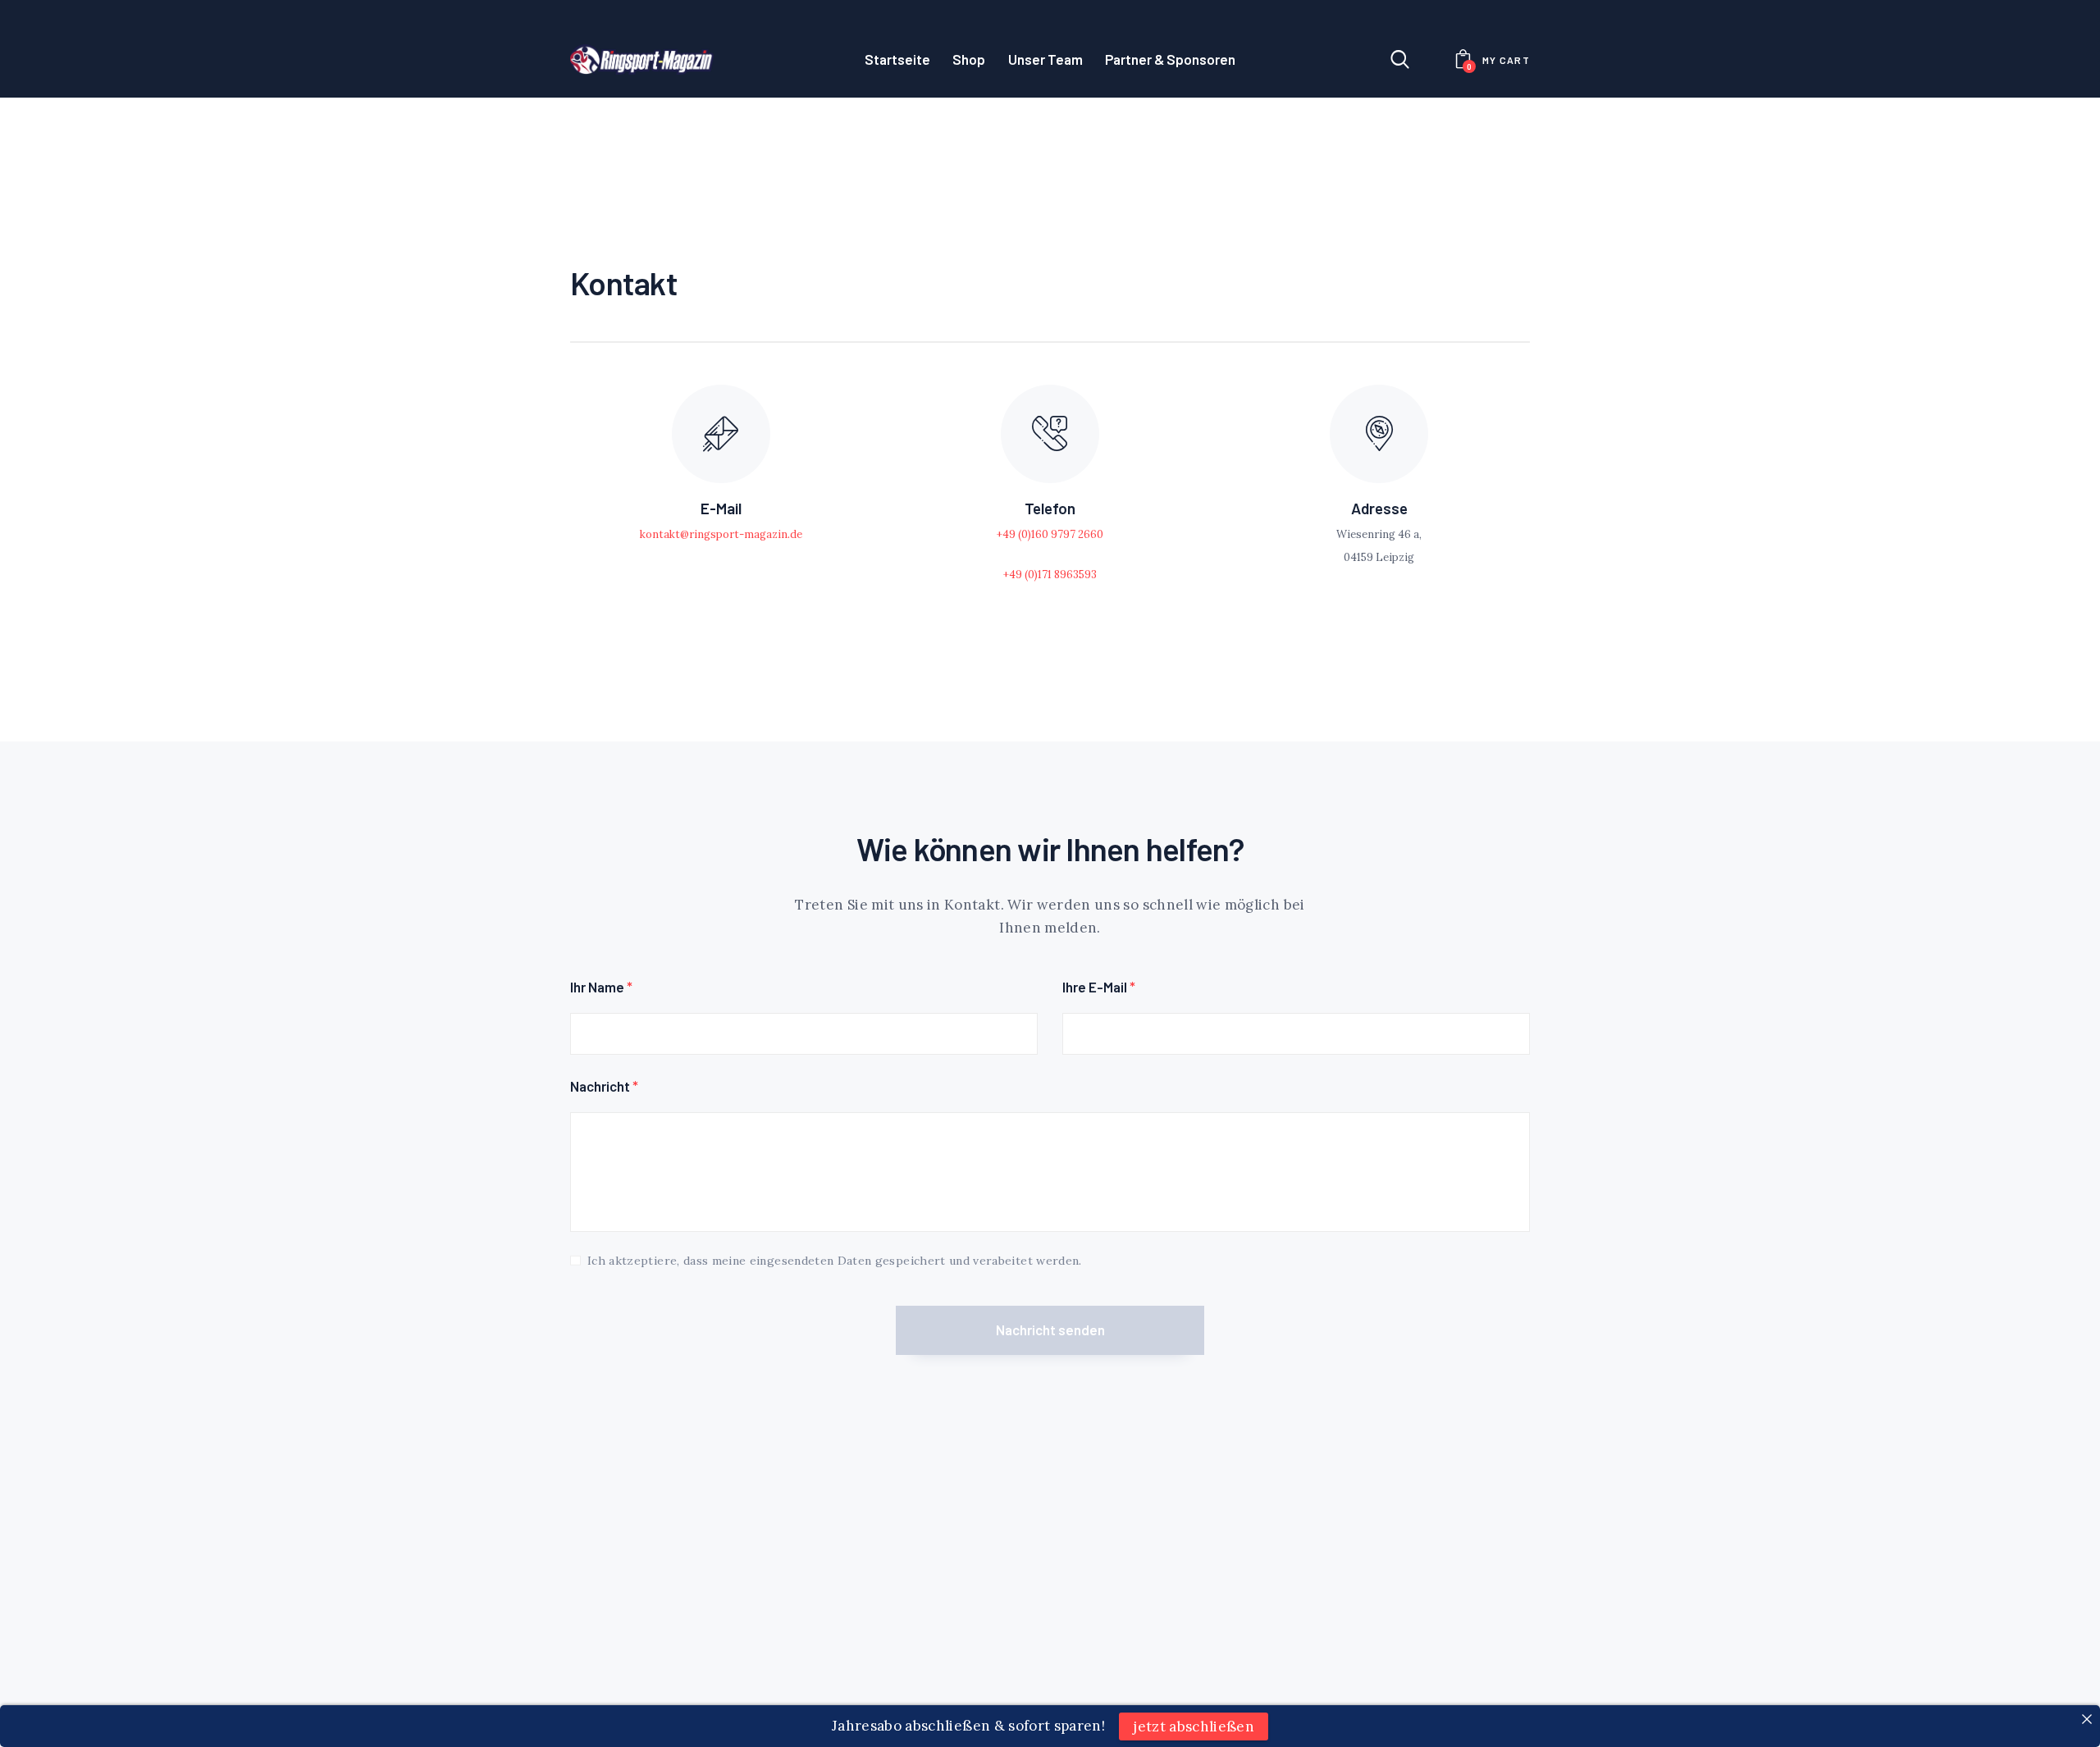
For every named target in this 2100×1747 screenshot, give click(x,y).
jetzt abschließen (1194, 1726)
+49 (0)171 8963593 (1050, 575)
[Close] (2086, 1719)
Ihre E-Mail (1099, 987)
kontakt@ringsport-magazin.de (721, 534)
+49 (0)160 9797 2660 (1050, 534)
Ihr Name (601, 987)
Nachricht (604, 1086)
